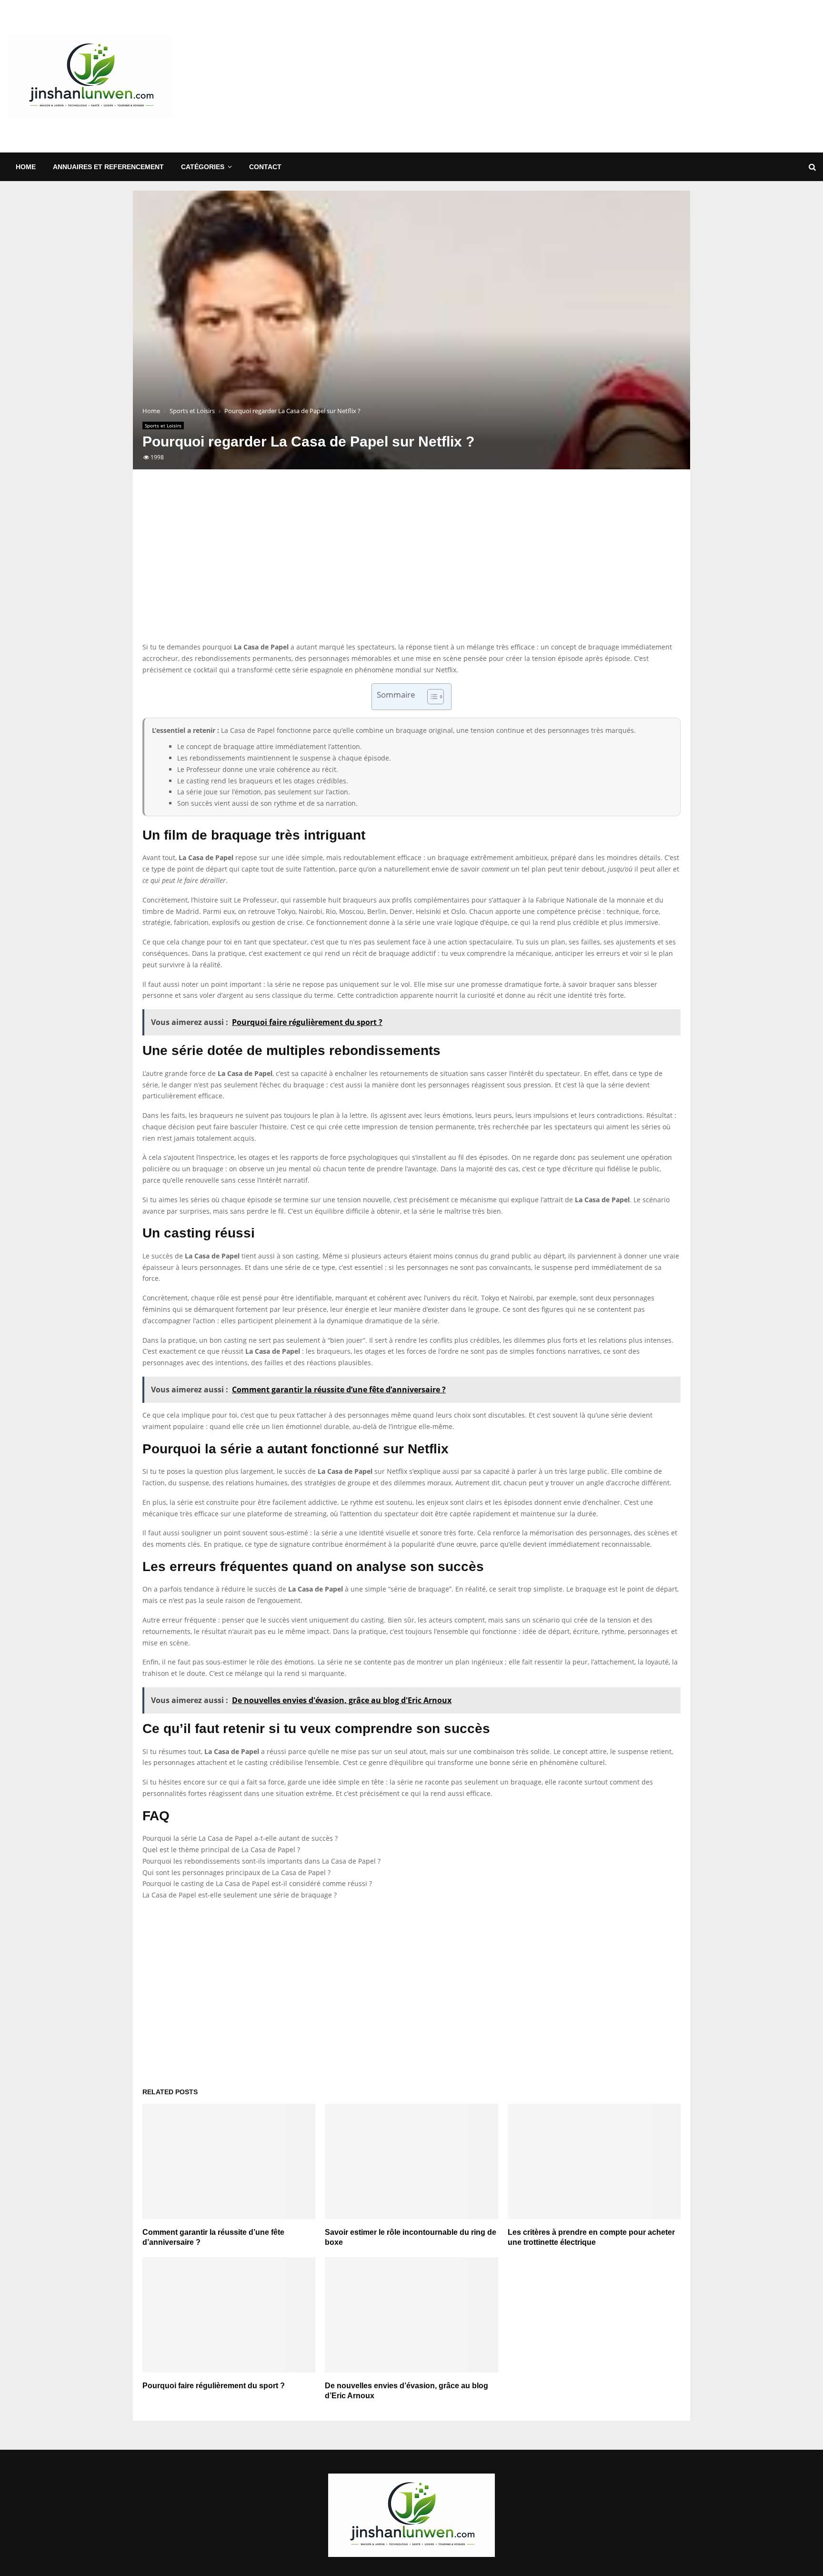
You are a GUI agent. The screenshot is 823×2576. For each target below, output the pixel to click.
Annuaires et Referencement (108, 167)
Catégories (203, 167)
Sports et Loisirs (163, 426)
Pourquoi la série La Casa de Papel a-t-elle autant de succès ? (240, 1838)
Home (26, 167)
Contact (265, 167)
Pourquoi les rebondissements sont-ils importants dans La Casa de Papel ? (261, 1861)
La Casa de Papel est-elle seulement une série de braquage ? (240, 1895)
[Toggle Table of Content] (431, 697)
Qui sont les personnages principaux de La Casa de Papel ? (236, 1872)
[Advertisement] (642, 76)
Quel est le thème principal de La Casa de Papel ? (221, 1850)
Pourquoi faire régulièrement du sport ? (214, 2386)
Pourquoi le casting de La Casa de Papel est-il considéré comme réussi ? (257, 1883)
